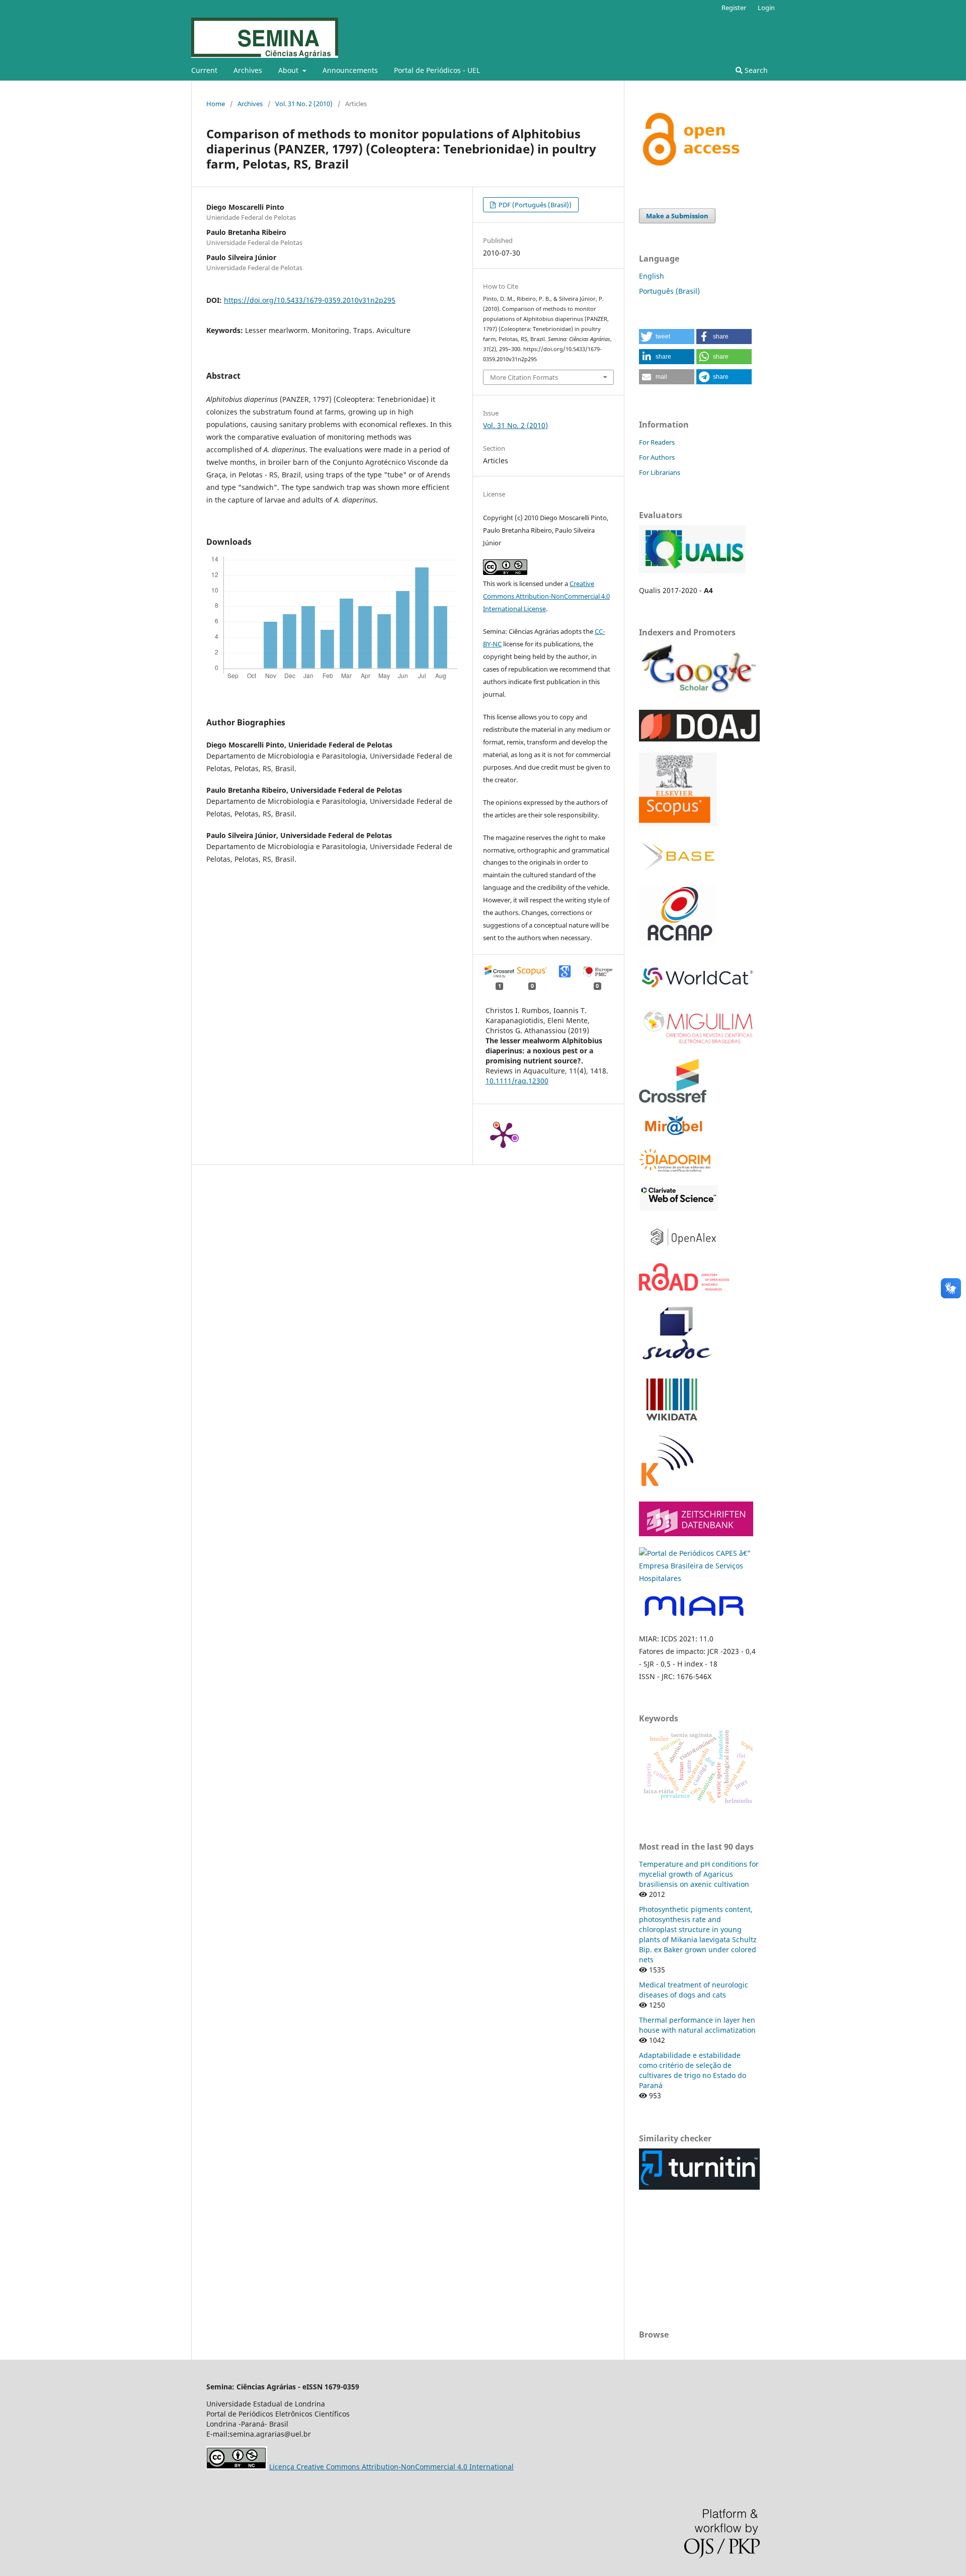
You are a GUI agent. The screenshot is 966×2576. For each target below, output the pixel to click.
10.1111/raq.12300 (517, 1081)
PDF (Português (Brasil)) (534, 205)
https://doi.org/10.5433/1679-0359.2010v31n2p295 (310, 300)
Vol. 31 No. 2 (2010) (304, 104)
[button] (667, 337)
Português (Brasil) (669, 291)
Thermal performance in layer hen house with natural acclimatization (697, 2025)
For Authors (657, 457)
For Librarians (660, 472)
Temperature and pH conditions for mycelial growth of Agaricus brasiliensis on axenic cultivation (699, 1874)
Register (734, 8)
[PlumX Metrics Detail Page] (503, 1134)
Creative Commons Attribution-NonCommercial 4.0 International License (546, 596)
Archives (248, 70)
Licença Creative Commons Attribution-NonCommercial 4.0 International (391, 2467)
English (652, 276)
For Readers (657, 442)
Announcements (350, 70)
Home (216, 104)
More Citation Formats (524, 377)
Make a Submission (677, 216)
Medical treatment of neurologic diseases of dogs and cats (694, 1990)
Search (755, 70)
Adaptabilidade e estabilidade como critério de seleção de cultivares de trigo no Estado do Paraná (693, 2070)
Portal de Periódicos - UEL (437, 70)
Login (766, 8)
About (289, 70)
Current (204, 70)
